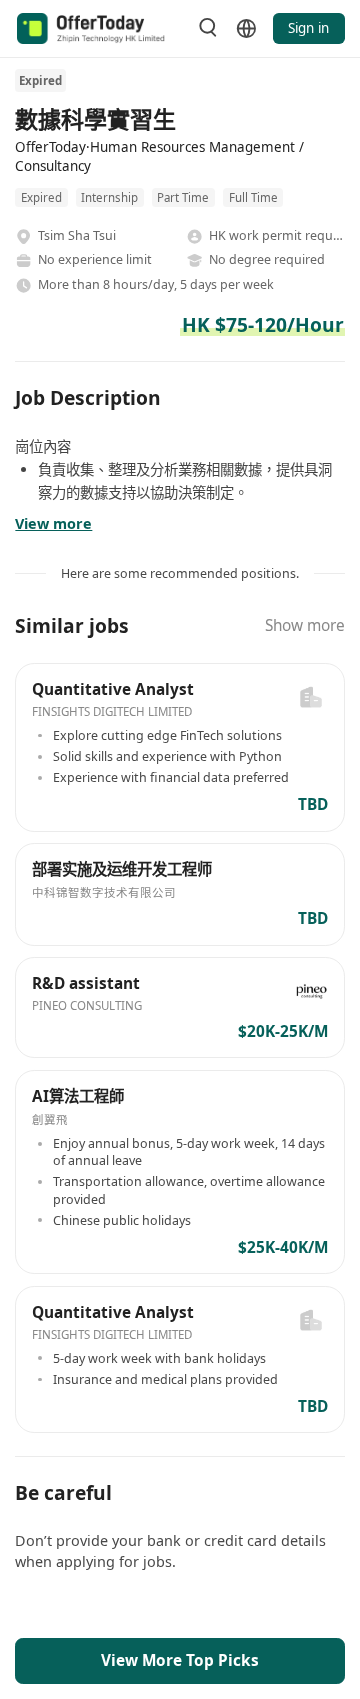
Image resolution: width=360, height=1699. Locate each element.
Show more (305, 625)
